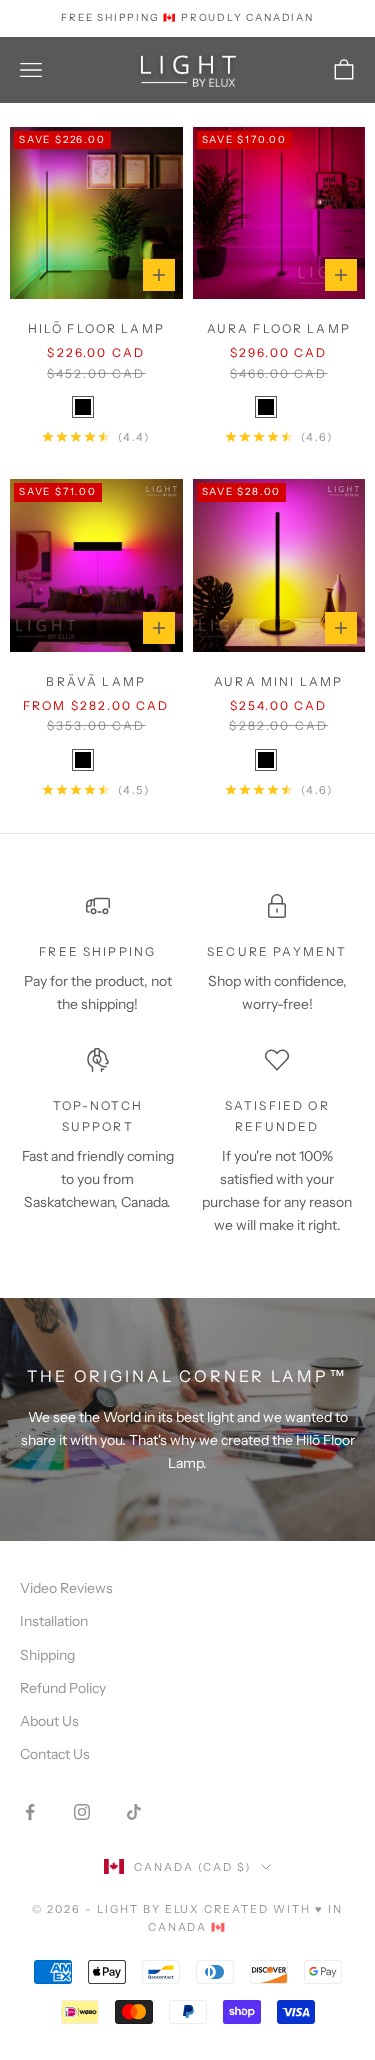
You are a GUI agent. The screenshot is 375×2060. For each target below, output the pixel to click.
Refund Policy (63, 1688)
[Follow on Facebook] (30, 1812)
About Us (49, 1721)
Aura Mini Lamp (278, 681)
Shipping (47, 1655)
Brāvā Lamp (96, 681)
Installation (54, 1621)
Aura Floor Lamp (279, 328)
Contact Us (55, 1754)
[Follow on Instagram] (82, 1812)
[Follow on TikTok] (134, 1812)
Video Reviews (66, 1588)
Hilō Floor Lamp (96, 328)
